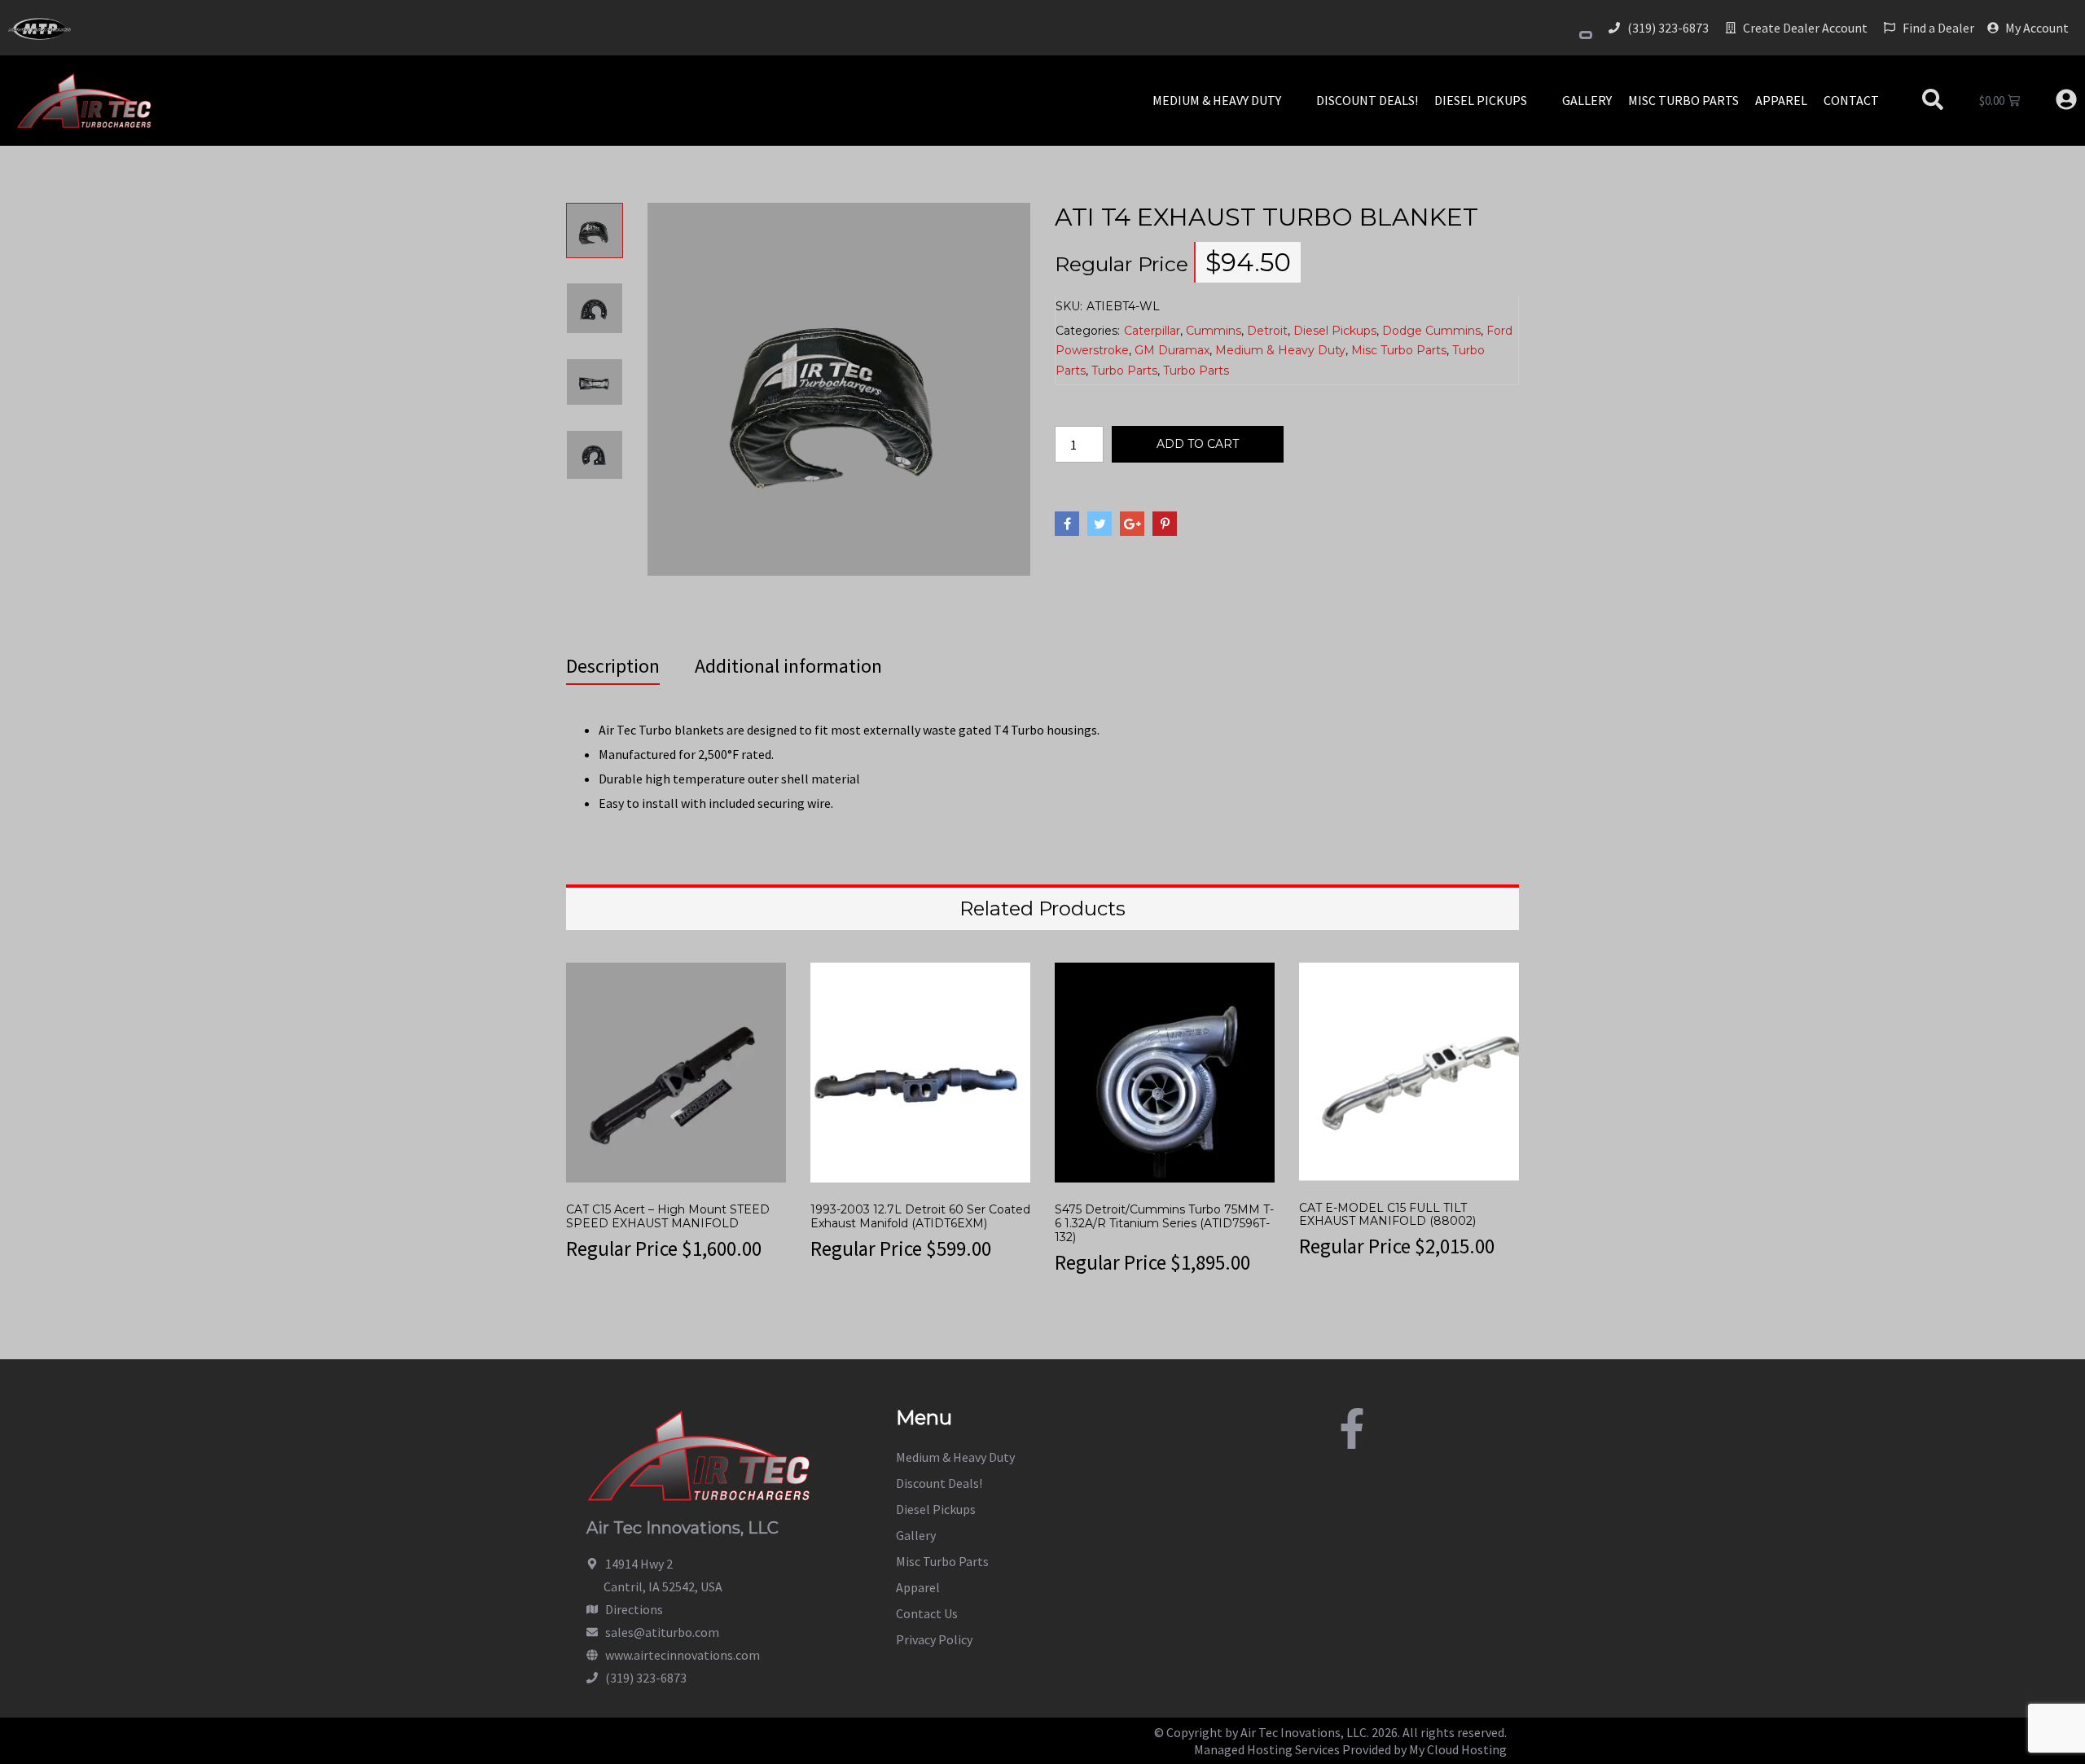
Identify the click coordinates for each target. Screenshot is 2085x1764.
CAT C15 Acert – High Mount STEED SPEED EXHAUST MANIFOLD (668, 1216)
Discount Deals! (939, 1483)
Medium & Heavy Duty (1280, 350)
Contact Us (927, 1613)
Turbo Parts (1124, 371)
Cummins (1214, 331)
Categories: (1088, 331)
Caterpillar (1152, 331)
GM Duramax (1172, 350)
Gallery (916, 1535)
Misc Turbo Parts (1399, 350)
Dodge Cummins (1431, 331)
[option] (595, 243)
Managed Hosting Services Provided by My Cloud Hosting (1350, 1749)
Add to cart (1198, 444)
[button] (1226, 100)
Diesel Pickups (1335, 331)
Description (613, 666)
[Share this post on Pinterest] (1165, 524)
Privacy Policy (934, 1639)
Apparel (918, 1587)
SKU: (1069, 306)
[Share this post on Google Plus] (1132, 524)
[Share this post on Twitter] (1100, 524)
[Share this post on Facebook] (1067, 524)
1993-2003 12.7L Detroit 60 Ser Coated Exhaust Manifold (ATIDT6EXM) (920, 1216)
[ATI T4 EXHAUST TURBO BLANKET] (839, 387)
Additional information (788, 666)
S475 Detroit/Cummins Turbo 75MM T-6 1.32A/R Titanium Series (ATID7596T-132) (1164, 1223)
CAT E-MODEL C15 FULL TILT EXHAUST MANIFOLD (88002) (1387, 1215)
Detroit (1267, 331)
